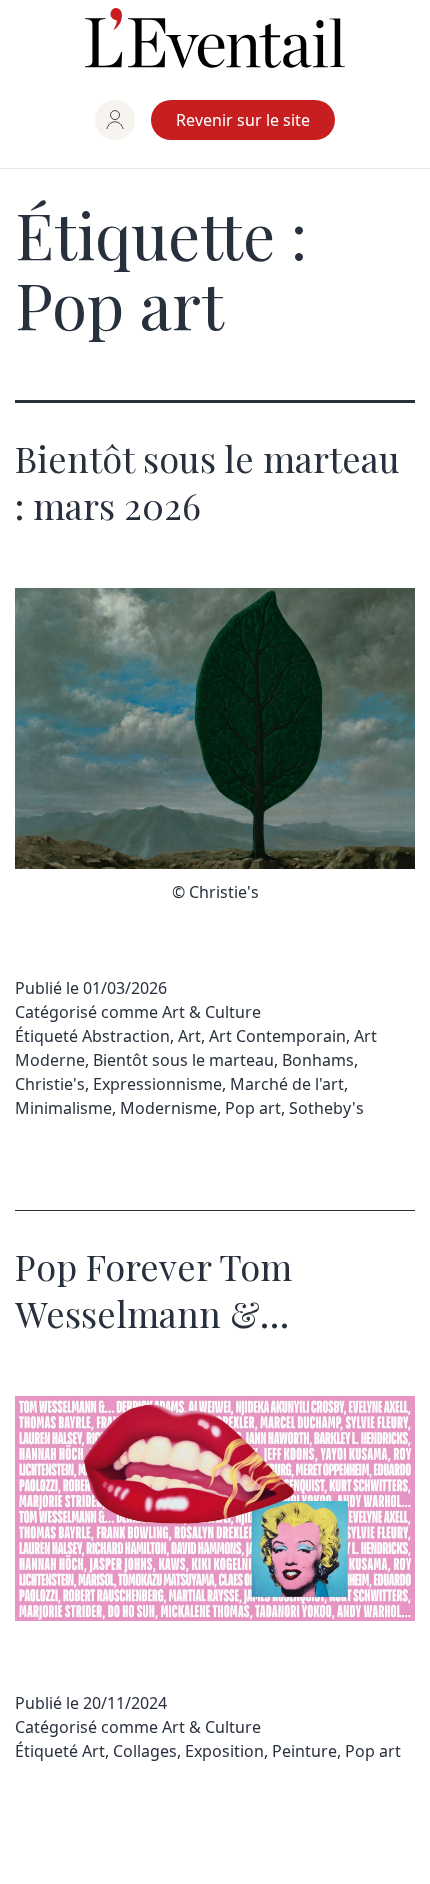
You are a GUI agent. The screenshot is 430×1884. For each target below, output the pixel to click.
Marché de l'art (287, 1084)
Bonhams (318, 1060)
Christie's (50, 1084)
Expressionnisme (157, 1084)
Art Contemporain (277, 1036)
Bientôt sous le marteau (183, 1060)
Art (189, 1036)
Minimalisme (63, 1108)
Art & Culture (211, 1012)
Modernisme (168, 1108)
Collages (145, 1751)
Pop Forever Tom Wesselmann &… (153, 1289)
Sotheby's (326, 1108)
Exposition (224, 1751)
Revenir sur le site (243, 120)
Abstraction (126, 1036)
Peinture (304, 1751)
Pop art (253, 1108)
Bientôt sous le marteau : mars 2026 (207, 481)
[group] (115, 120)
